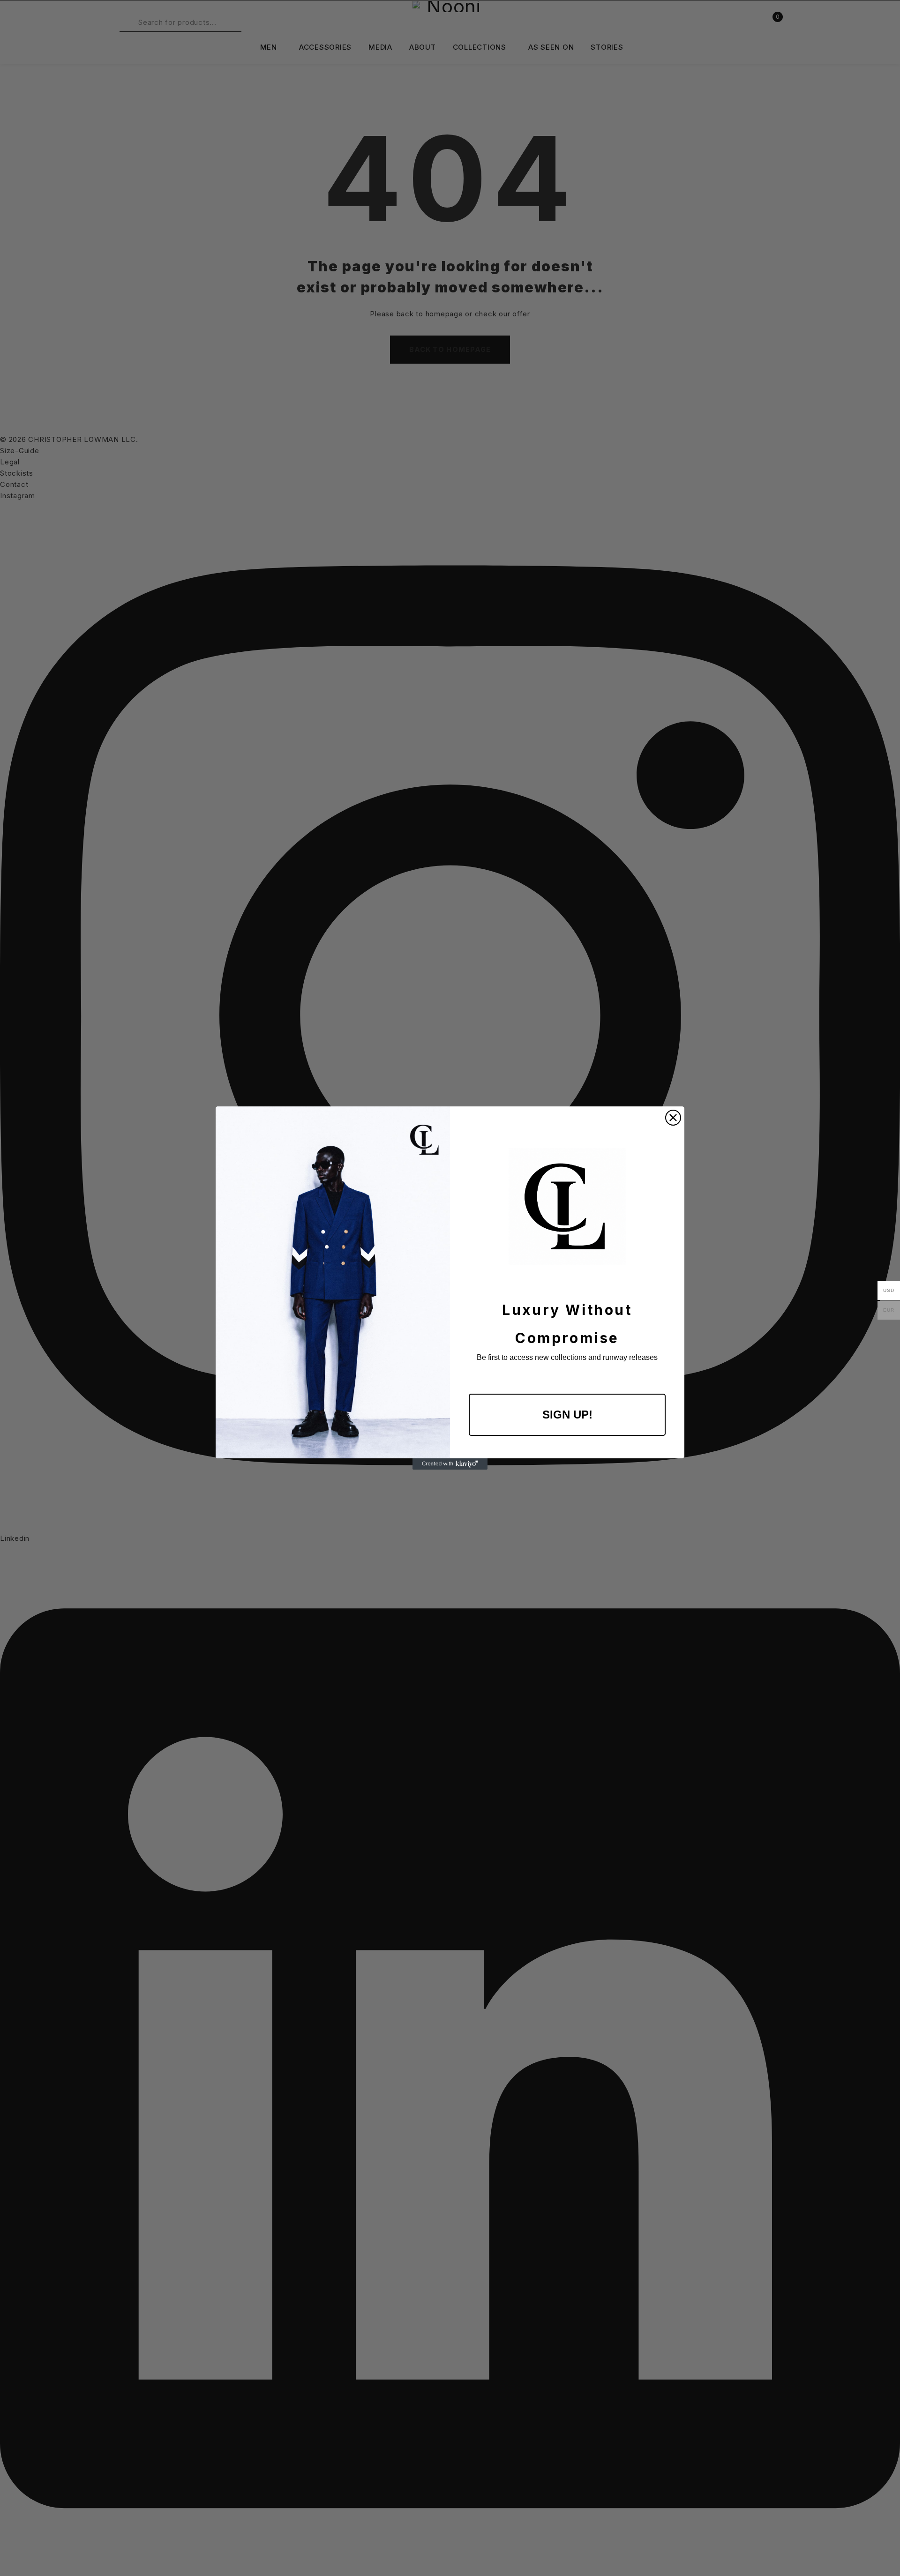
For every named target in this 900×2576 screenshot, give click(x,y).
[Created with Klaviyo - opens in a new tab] (450, 1464)
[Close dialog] (673, 1118)
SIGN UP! (567, 1415)
